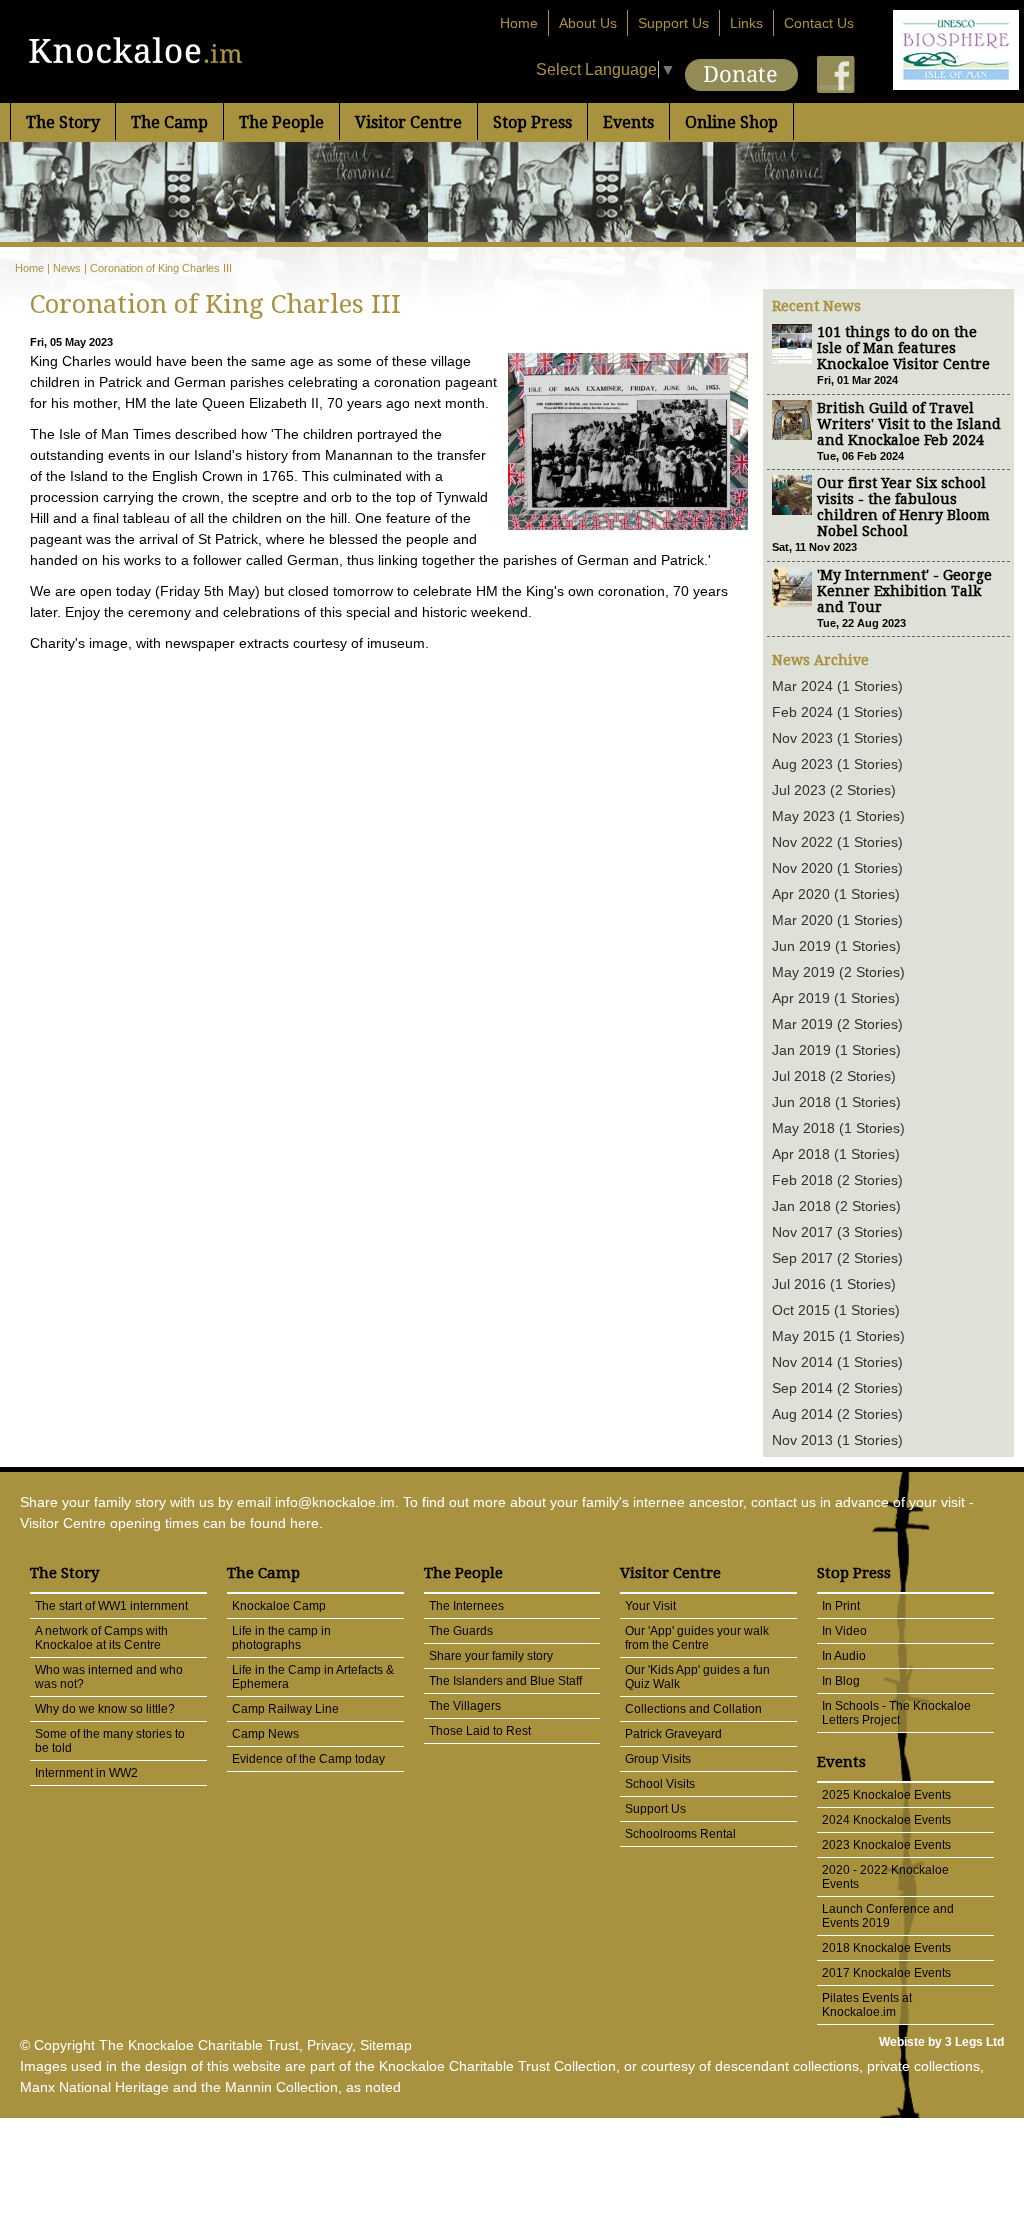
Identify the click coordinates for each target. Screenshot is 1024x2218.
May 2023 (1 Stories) (838, 816)
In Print (841, 1606)
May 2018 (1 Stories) (838, 1128)
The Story (63, 122)
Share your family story (491, 1656)
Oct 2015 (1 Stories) (836, 1310)
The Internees (466, 1606)
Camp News (265, 1734)
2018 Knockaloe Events (886, 1948)
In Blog (841, 1681)
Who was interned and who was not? (109, 1677)
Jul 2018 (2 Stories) (834, 1076)
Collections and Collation (693, 1709)
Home (519, 23)
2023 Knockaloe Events (886, 1845)
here (304, 1523)
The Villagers (465, 1706)
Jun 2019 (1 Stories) (836, 946)
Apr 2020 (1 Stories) (836, 894)
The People (281, 122)
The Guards (461, 1631)
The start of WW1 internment (111, 1606)
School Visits (660, 1784)
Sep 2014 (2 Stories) (837, 1388)
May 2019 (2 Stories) (838, 972)
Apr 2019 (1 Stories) (836, 998)
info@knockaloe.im (335, 1502)
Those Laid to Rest (480, 1731)
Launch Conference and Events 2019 (888, 1916)
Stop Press (532, 122)
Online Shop (731, 122)
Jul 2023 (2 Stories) (834, 790)
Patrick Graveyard (673, 1734)
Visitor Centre (408, 122)
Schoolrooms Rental (680, 1834)
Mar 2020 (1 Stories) (837, 920)
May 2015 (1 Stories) (838, 1336)
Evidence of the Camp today (308, 1759)
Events (628, 122)
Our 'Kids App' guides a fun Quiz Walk (697, 1677)
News (67, 268)
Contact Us (819, 23)
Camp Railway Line (285, 1709)
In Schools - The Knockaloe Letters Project (896, 1713)
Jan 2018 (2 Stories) (836, 1206)
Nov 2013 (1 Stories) (837, 1440)
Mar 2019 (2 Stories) (837, 1024)
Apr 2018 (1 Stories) (836, 1154)
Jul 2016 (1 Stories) (834, 1284)
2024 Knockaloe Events (886, 1820)
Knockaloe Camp (279, 1606)
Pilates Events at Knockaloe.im (867, 2005)
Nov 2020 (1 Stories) (837, 868)
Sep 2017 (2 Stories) (837, 1258)
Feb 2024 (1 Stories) (837, 712)
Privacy (329, 2045)
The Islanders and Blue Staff (505, 1681)
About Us (588, 23)
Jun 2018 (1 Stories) (836, 1102)
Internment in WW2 (86, 1773)
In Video (844, 1631)
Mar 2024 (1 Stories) (837, 686)
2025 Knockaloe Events (886, 1795)
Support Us (673, 23)
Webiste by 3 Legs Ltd (941, 2042)
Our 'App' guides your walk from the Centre (697, 1638)
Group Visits (658, 1759)
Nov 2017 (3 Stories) (837, 1232)
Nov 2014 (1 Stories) (837, 1362)
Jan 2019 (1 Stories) (836, 1050)
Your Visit (650, 1606)
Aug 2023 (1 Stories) (837, 764)
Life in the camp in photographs (281, 1638)
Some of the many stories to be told (110, 1741)
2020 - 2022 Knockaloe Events (885, 1877)
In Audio (844, 1656)
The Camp (169, 122)
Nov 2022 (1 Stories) (837, 842)
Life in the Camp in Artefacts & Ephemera (313, 1677)
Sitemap (386, 2045)
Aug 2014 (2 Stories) (837, 1414)
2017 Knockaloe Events (886, 1973)
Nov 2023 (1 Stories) (837, 738)
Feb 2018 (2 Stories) (837, 1180)
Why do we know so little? (105, 1709)
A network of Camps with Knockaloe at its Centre (101, 1638)
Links (746, 23)
